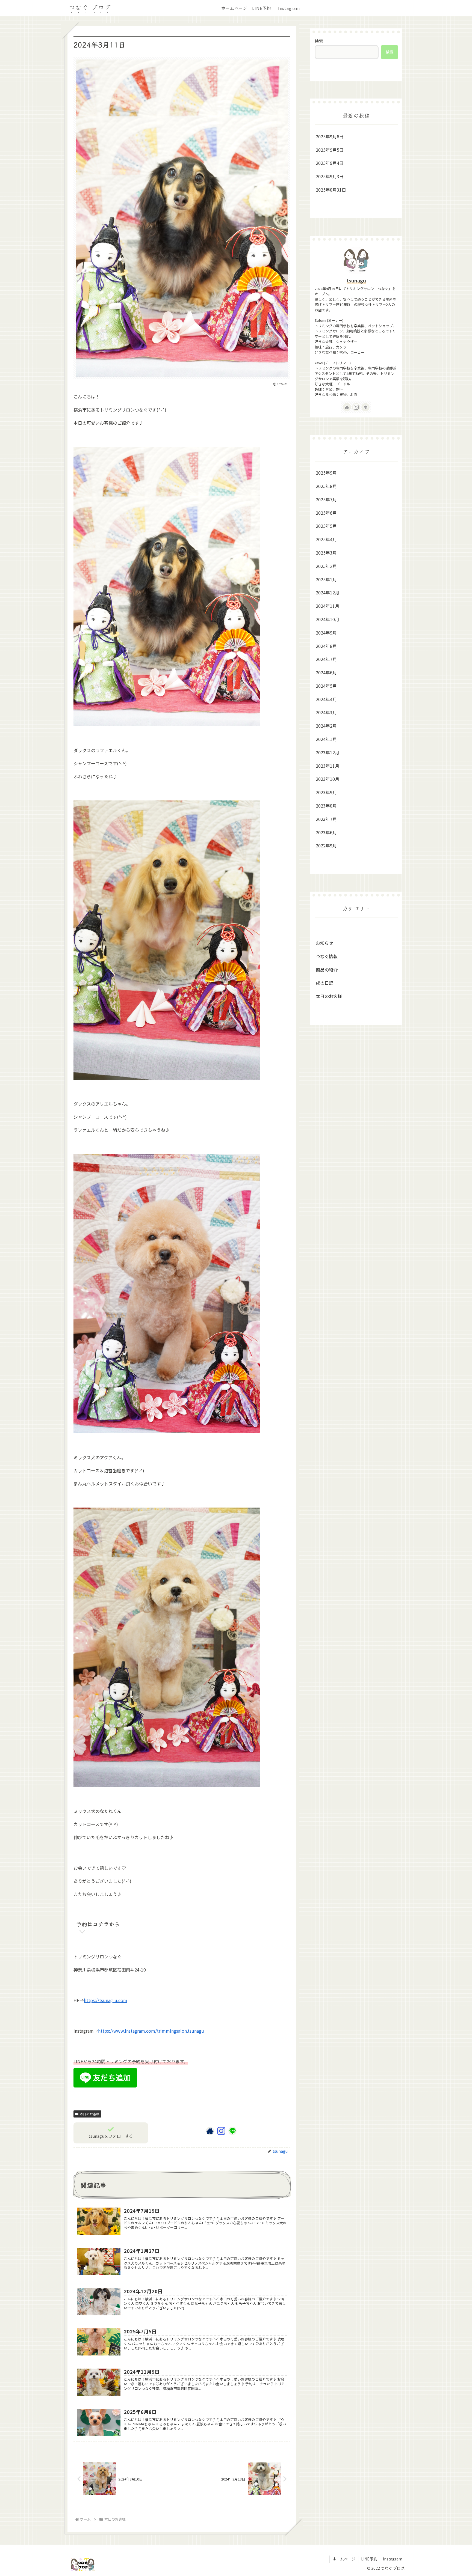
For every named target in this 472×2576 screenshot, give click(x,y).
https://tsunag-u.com (106, 2000)
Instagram (393, 2559)
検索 (319, 41)
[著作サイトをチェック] (210, 2131)
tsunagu (356, 280)
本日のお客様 (90, 2114)
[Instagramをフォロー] (221, 2131)
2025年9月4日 (330, 163)
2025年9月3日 (330, 176)
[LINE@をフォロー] (232, 2131)
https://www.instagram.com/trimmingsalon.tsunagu (151, 2031)
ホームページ (344, 2559)
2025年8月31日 (331, 190)
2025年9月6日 (330, 136)
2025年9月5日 (330, 150)
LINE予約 (369, 2559)
